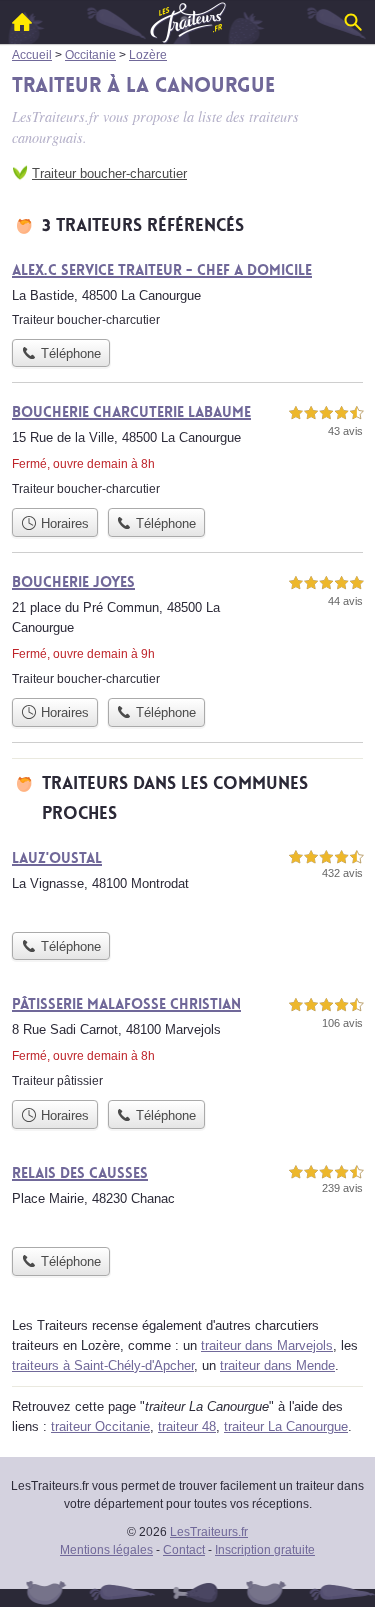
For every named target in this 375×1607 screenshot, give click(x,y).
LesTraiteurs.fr (209, 1532)
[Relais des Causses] (187, 1199)
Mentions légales (106, 1550)
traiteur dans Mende (277, 1365)
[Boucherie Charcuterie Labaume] (187, 449)
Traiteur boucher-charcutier (109, 173)
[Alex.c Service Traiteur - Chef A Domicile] (187, 294)
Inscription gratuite (265, 1550)
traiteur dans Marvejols (267, 1345)
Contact (184, 1550)
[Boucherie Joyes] (187, 629)
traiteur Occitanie (100, 1426)
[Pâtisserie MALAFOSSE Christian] (187, 1041)
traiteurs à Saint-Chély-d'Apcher (103, 1365)
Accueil (22, 22)
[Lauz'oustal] (187, 884)
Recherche (353, 22)
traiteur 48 (187, 1426)
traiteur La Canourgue (286, 1426)
